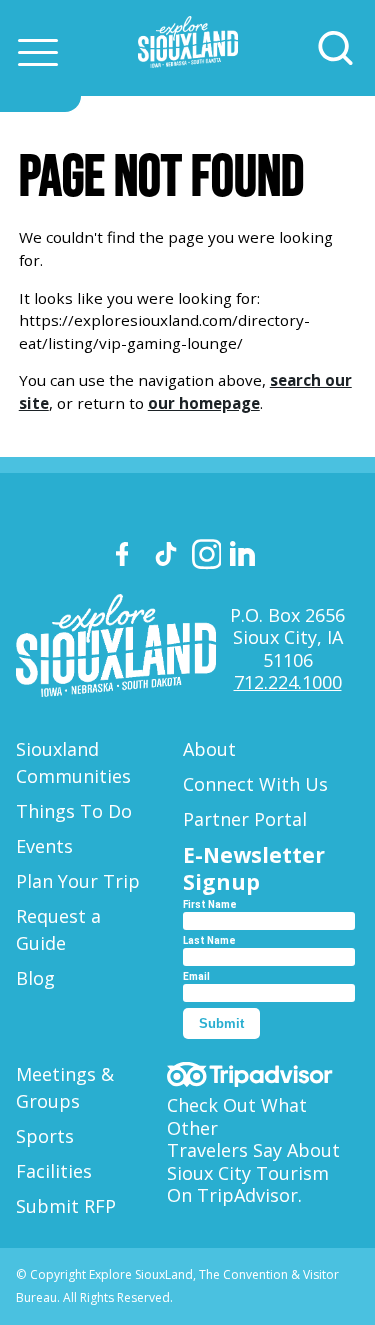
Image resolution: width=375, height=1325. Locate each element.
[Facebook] (131, 557)
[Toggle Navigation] (38, 52)
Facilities (54, 1171)
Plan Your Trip (78, 881)
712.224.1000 (288, 682)
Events (44, 846)
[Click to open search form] (335, 48)
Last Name (209, 940)
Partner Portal (245, 819)
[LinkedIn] (245, 557)
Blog (35, 978)
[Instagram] (207, 557)
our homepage (204, 403)
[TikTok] (169, 557)
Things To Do (74, 811)
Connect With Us (255, 784)
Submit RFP (66, 1206)
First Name (210, 904)
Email (196, 976)
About (209, 749)
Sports (45, 1136)
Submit (221, 1023)
